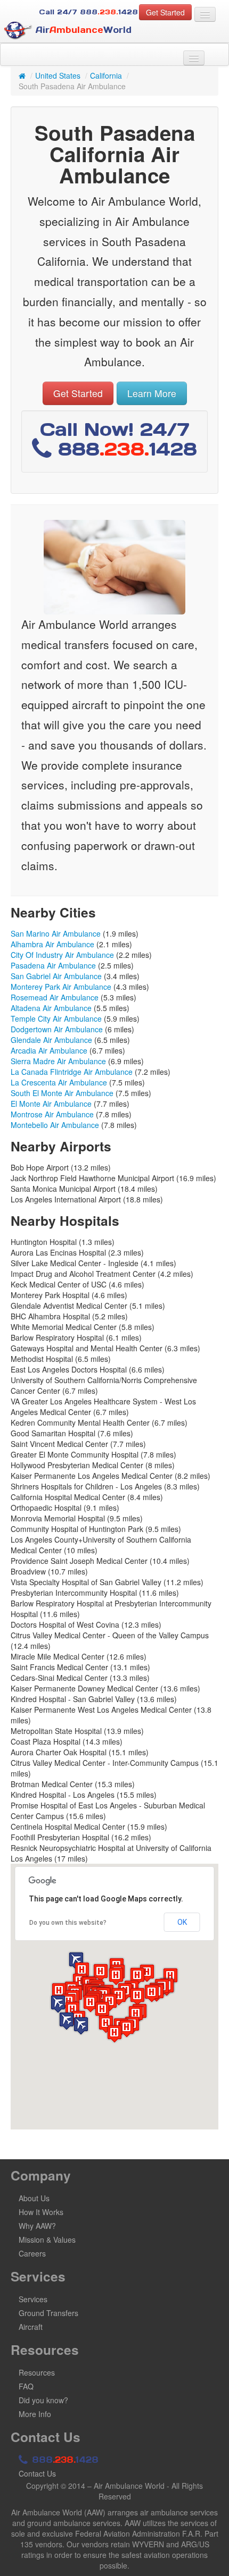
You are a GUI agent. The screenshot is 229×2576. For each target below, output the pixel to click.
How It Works (41, 2212)
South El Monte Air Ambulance (62, 1093)
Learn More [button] (152, 393)
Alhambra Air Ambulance (52, 944)
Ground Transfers (48, 2313)
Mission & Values (47, 2240)
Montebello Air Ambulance (55, 1125)
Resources (37, 2372)
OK (182, 1922)
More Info (35, 2414)
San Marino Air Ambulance (56, 933)
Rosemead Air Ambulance (55, 997)
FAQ (26, 2386)
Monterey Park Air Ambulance (61, 987)
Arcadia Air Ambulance (49, 1050)
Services (33, 2299)
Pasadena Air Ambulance (53, 965)
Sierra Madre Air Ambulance (58, 1061)
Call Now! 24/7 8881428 (118, 439)
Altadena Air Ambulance (51, 1008)
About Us (34, 2198)
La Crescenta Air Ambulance (59, 1082)
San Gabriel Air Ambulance (56, 976)
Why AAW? (37, 2226)
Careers (32, 2253)
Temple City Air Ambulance (56, 1018)
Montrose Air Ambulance (52, 1114)
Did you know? (43, 2400)
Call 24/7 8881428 (88, 12)
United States (58, 75)
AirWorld (82, 30)
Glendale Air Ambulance (51, 1040)
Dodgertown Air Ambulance (57, 1029)
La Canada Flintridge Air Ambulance (72, 1072)
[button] (81, 2026)
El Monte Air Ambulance (51, 1104)
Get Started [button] (165, 12)
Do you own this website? (68, 1923)
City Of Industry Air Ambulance (62, 955)
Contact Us (37, 2473)
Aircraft (31, 2327)
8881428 (64, 2460)
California (106, 75)
